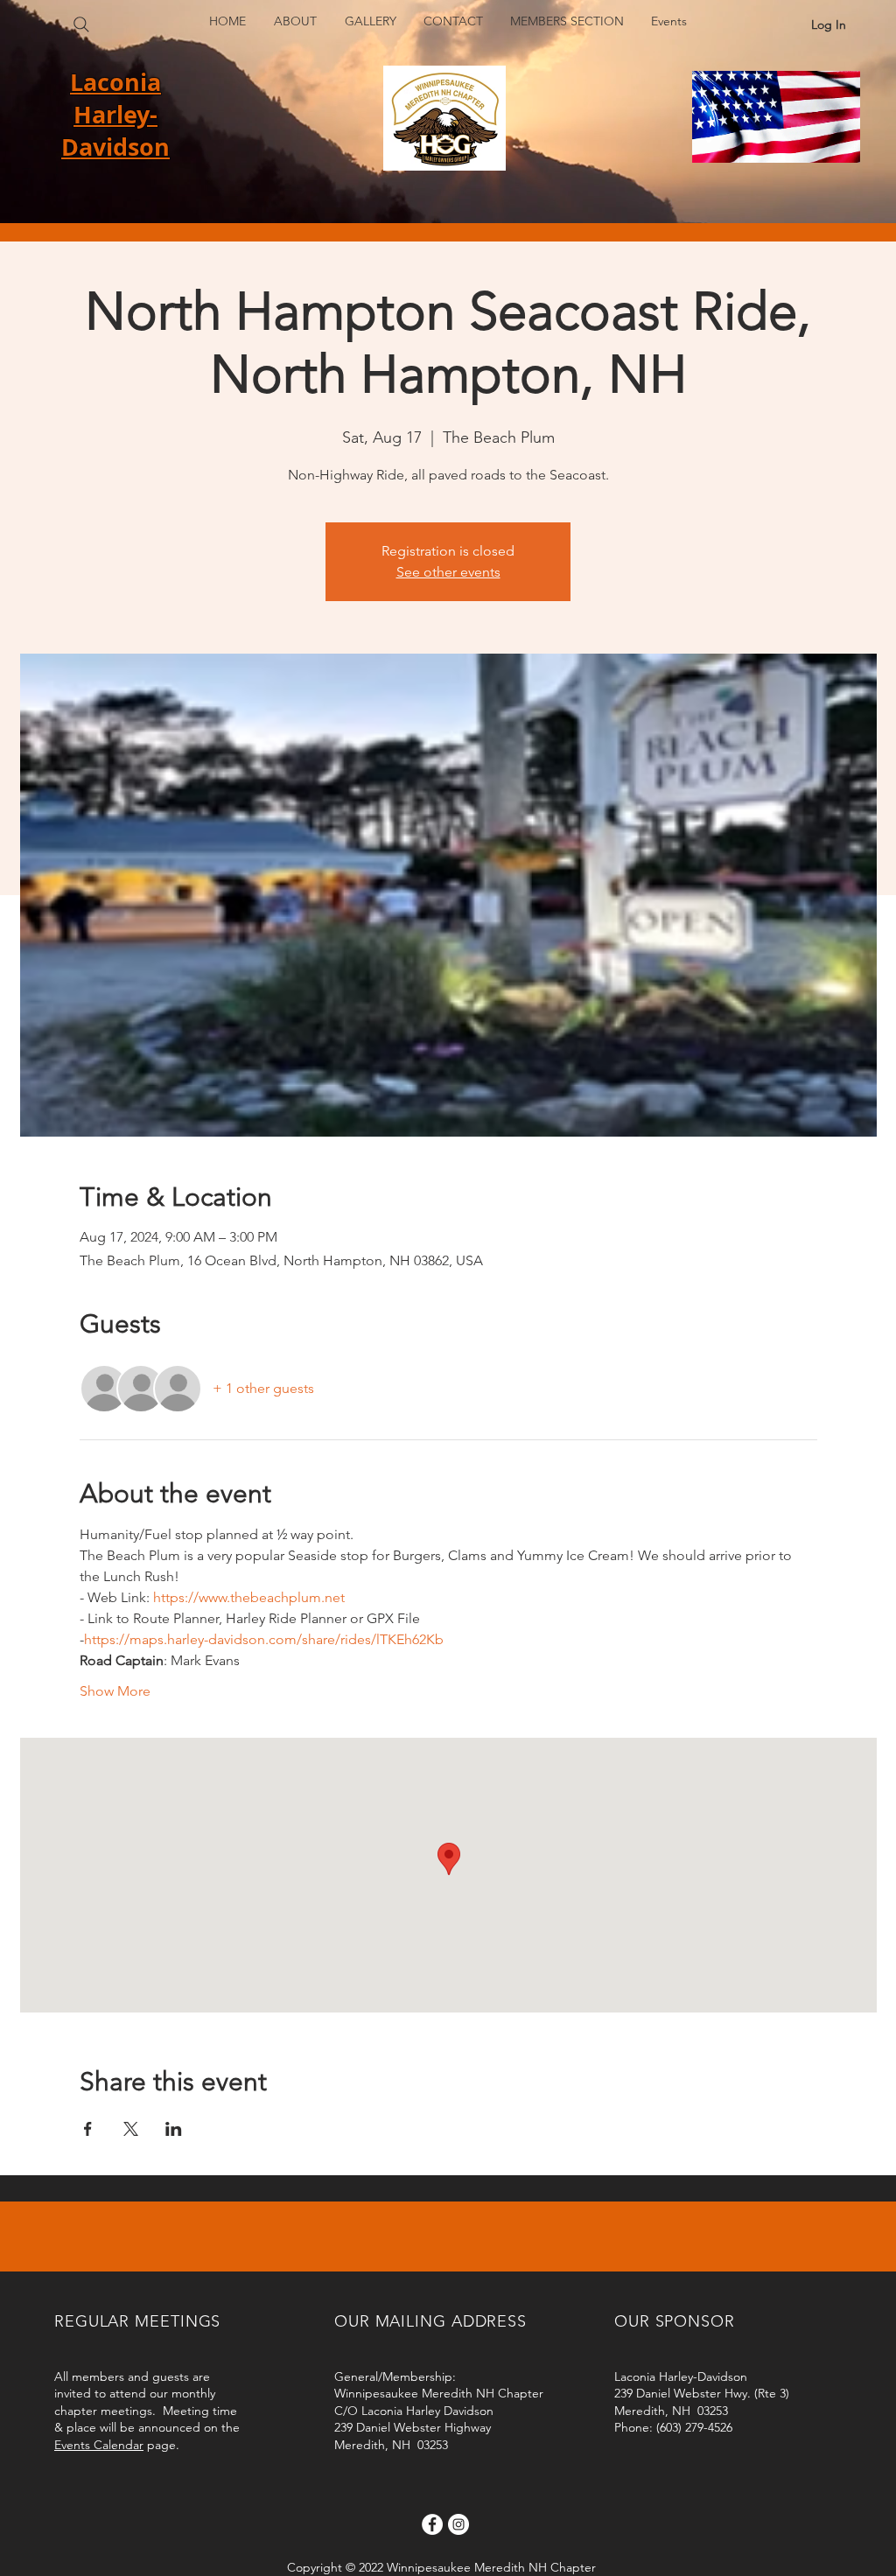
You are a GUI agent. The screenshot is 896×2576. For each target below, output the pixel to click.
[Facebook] (432, 2524)
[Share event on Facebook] (88, 2129)
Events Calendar (99, 2445)
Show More (115, 1691)
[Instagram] (458, 2524)
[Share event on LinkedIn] (174, 2129)
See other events (448, 572)
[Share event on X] (131, 2129)
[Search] (81, 24)
